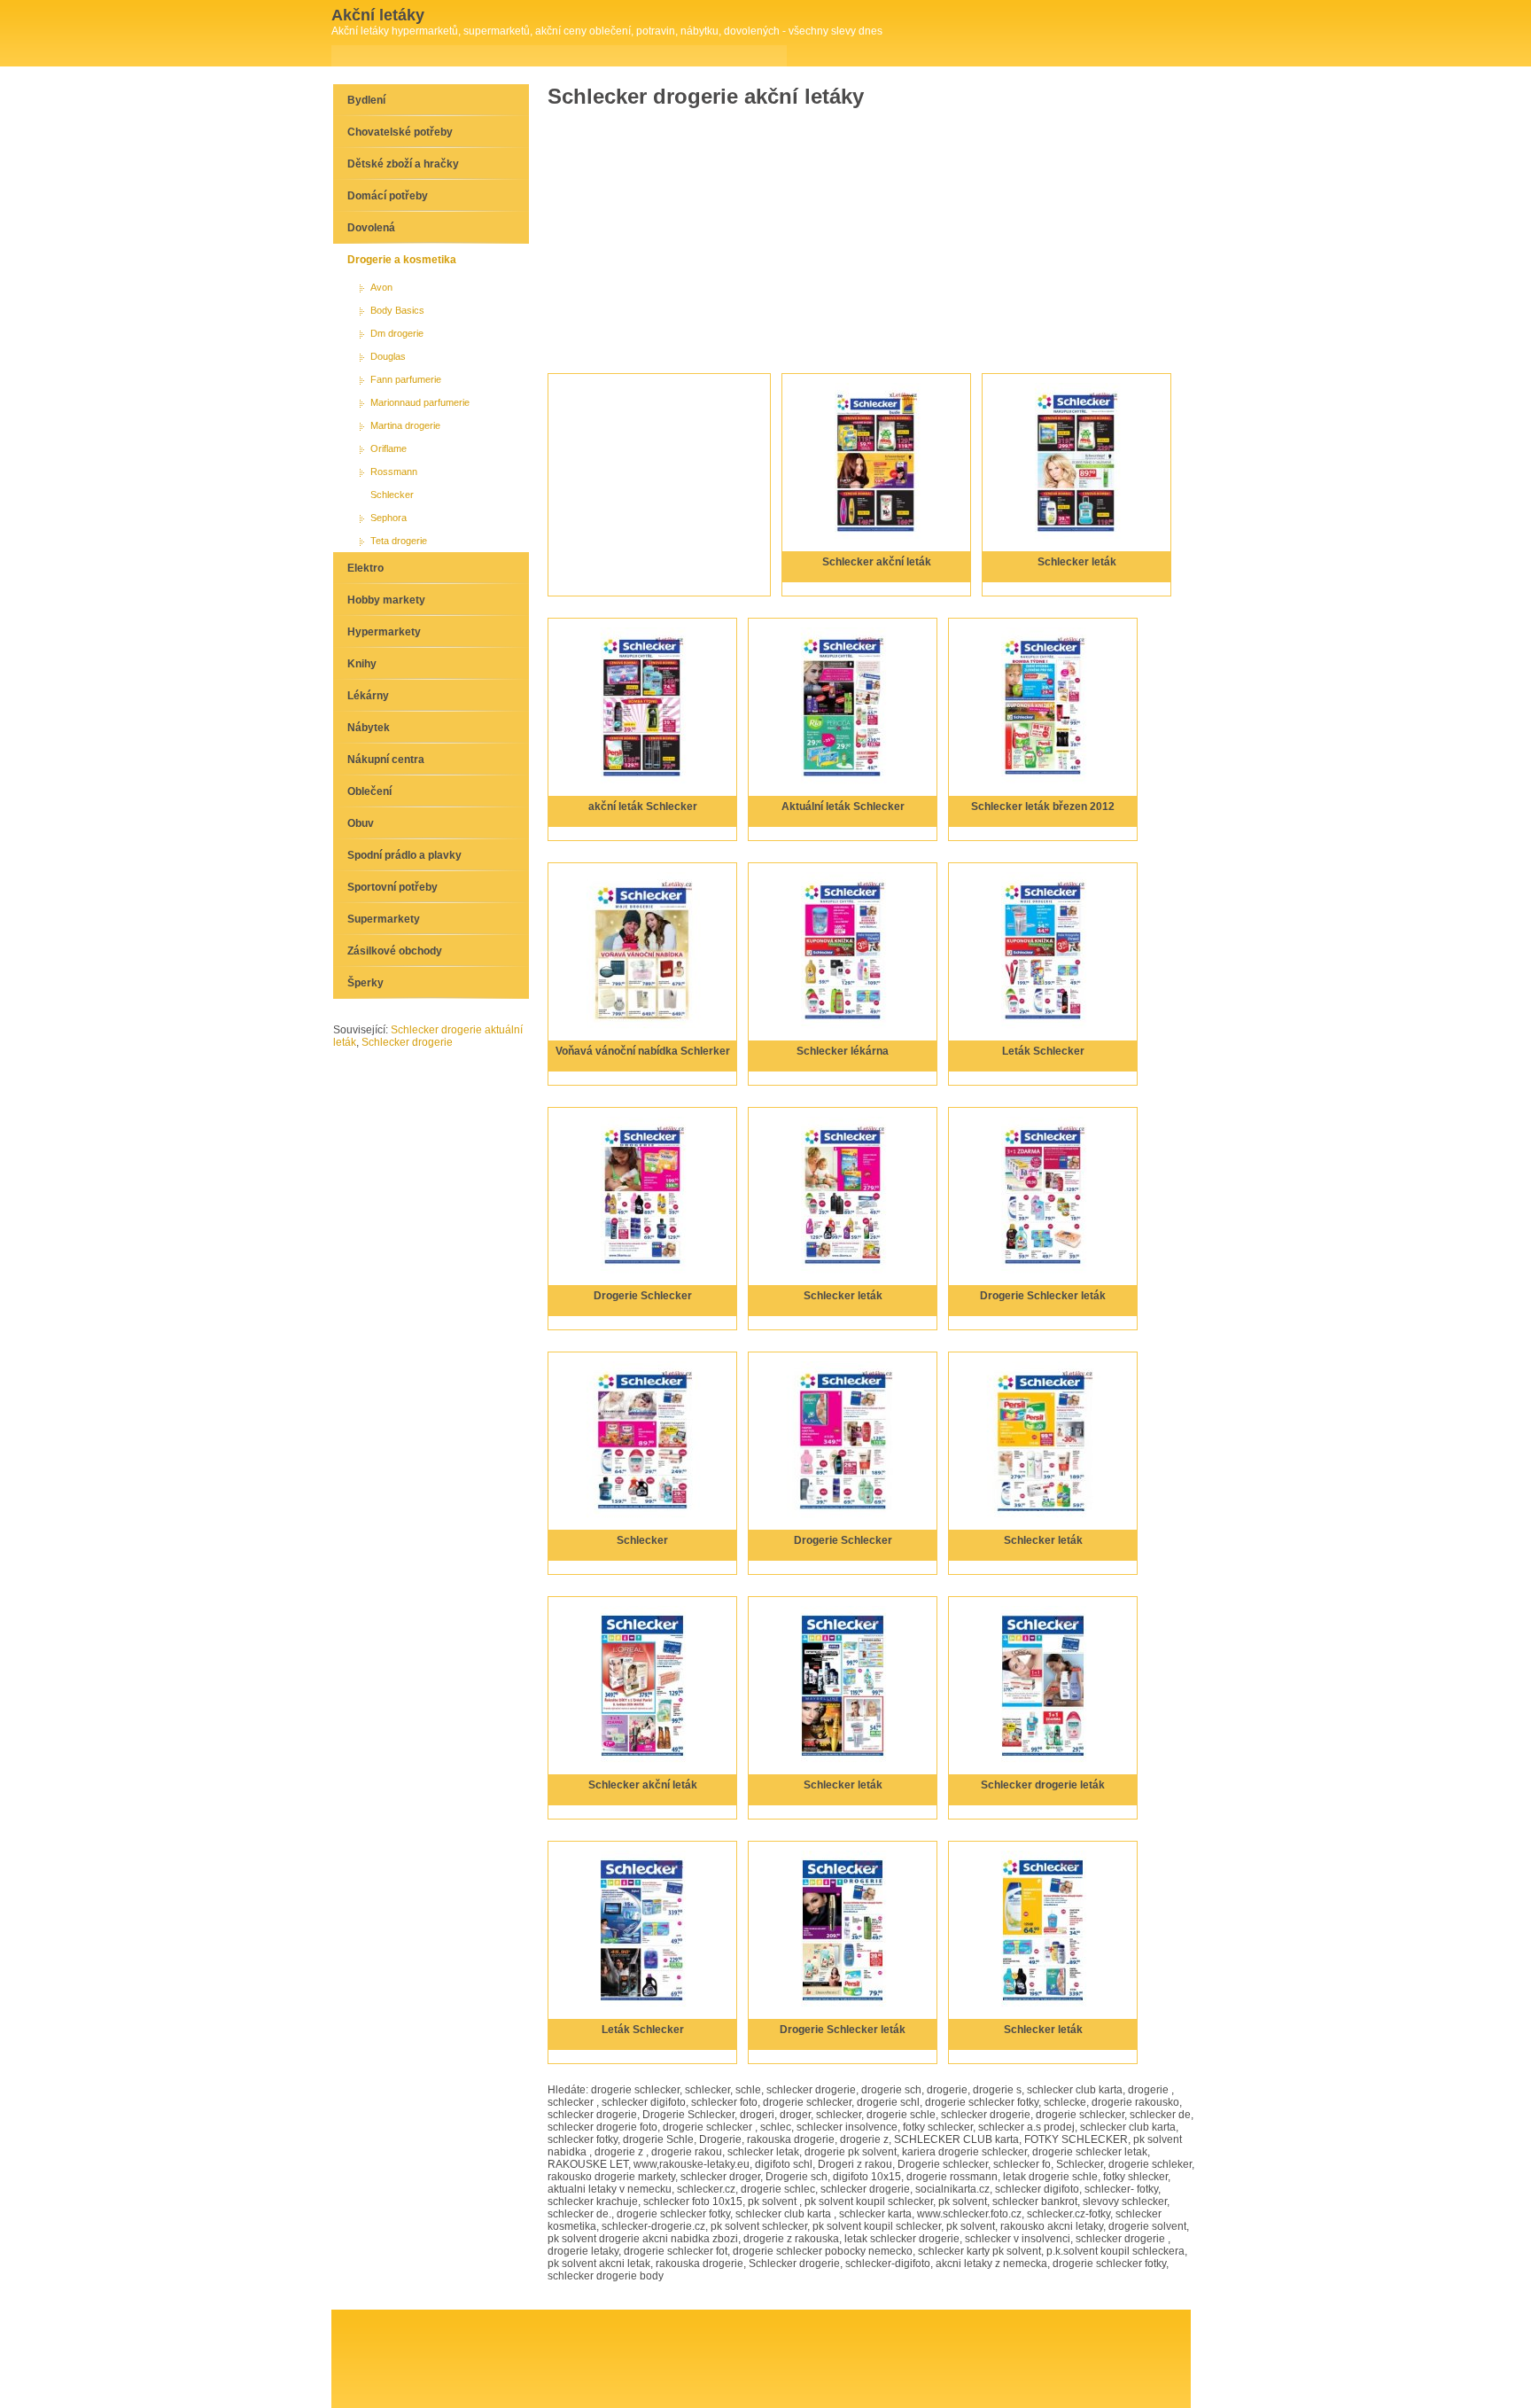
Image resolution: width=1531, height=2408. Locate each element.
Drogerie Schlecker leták (1043, 1296)
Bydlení (366, 100)
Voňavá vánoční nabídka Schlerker (643, 1051)
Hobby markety (386, 600)
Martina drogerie (405, 425)
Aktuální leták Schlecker (843, 807)
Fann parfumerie (406, 379)
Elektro (365, 568)
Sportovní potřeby (392, 887)
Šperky (365, 983)
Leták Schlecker (1043, 1051)
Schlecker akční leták (877, 562)
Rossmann (394, 471)
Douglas (388, 356)
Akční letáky (378, 15)
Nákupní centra (386, 760)
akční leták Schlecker (643, 807)
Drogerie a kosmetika (402, 260)
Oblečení (369, 791)
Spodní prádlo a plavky (404, 855)
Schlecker (642, 1540)
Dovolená (371, 228)
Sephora (389, 518)
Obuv (361, 823)
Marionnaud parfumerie (420, 402)
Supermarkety (384, 919)
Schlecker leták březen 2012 (1043, 807)
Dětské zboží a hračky (403, 164)
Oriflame (389, 448)
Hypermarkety (384, 632)
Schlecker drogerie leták (1043, 1785)
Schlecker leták (1077, 562)
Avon (381, 287)
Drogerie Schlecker (643, 1296)
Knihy (362, 664)
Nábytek (369, 728)
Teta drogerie (399, 541)
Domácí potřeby (388, 196)
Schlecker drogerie (407, 1042)
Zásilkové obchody (395, 951)
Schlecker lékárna (843, 1051)
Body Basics (397, 310)
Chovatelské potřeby (400, 132)
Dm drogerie (397, 333)
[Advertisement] (699, 236)
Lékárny (368, 696)
